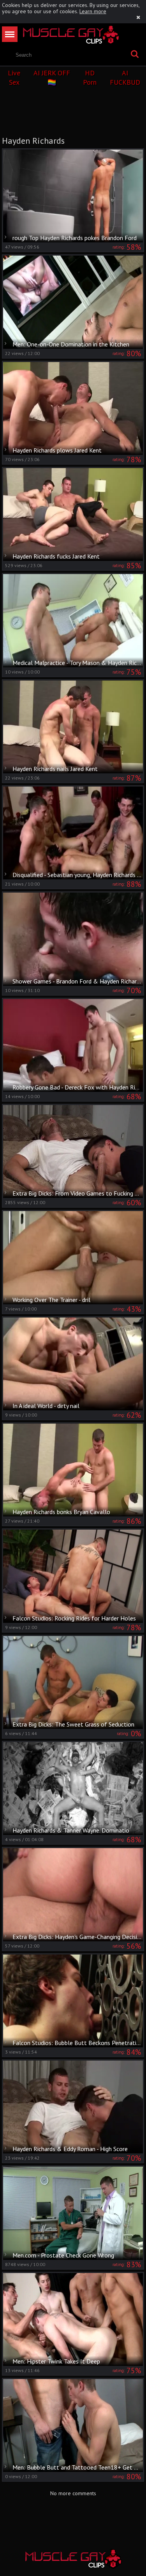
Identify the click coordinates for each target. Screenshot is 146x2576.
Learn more (93, 11)
